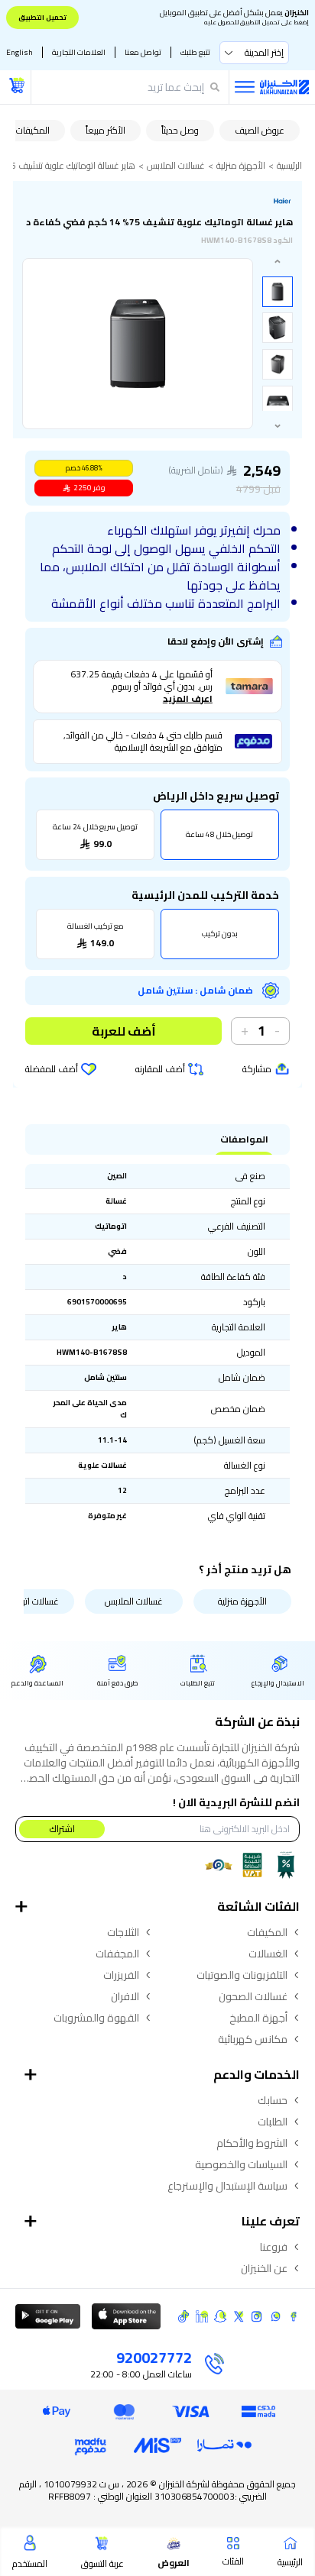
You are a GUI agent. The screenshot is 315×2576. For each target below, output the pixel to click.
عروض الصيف (260, 130)
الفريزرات (121, 1975)
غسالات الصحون (253, 1996)
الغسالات (268, 1954)
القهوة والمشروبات (96, 2018)
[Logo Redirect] (284, 87)
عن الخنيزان (264, 2268)
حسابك (273, 2100)
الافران (125, 1996)
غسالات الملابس (176, 166)
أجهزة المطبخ (258, 2018)
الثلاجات (123, 1932)
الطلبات (273, 2122)
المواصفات (244, 1139)
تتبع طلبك (195, 52)
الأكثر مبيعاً (106, 130)
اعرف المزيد (188, 699)
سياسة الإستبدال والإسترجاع (227, 2186)
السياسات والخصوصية (241, 2164)
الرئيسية (289, 166)
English (19, 52)
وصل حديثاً (180, 130)
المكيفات (33, 130)
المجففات (117, 1954)
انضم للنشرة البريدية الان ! (236, 1802)
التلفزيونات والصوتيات (242, 1975)
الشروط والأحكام (252, 2143)
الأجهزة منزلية (241, 166)
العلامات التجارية (79, 52)
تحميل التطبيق (42, 17)
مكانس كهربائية (253, 2039)
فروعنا (274, 2247)
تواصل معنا (143, 52)
